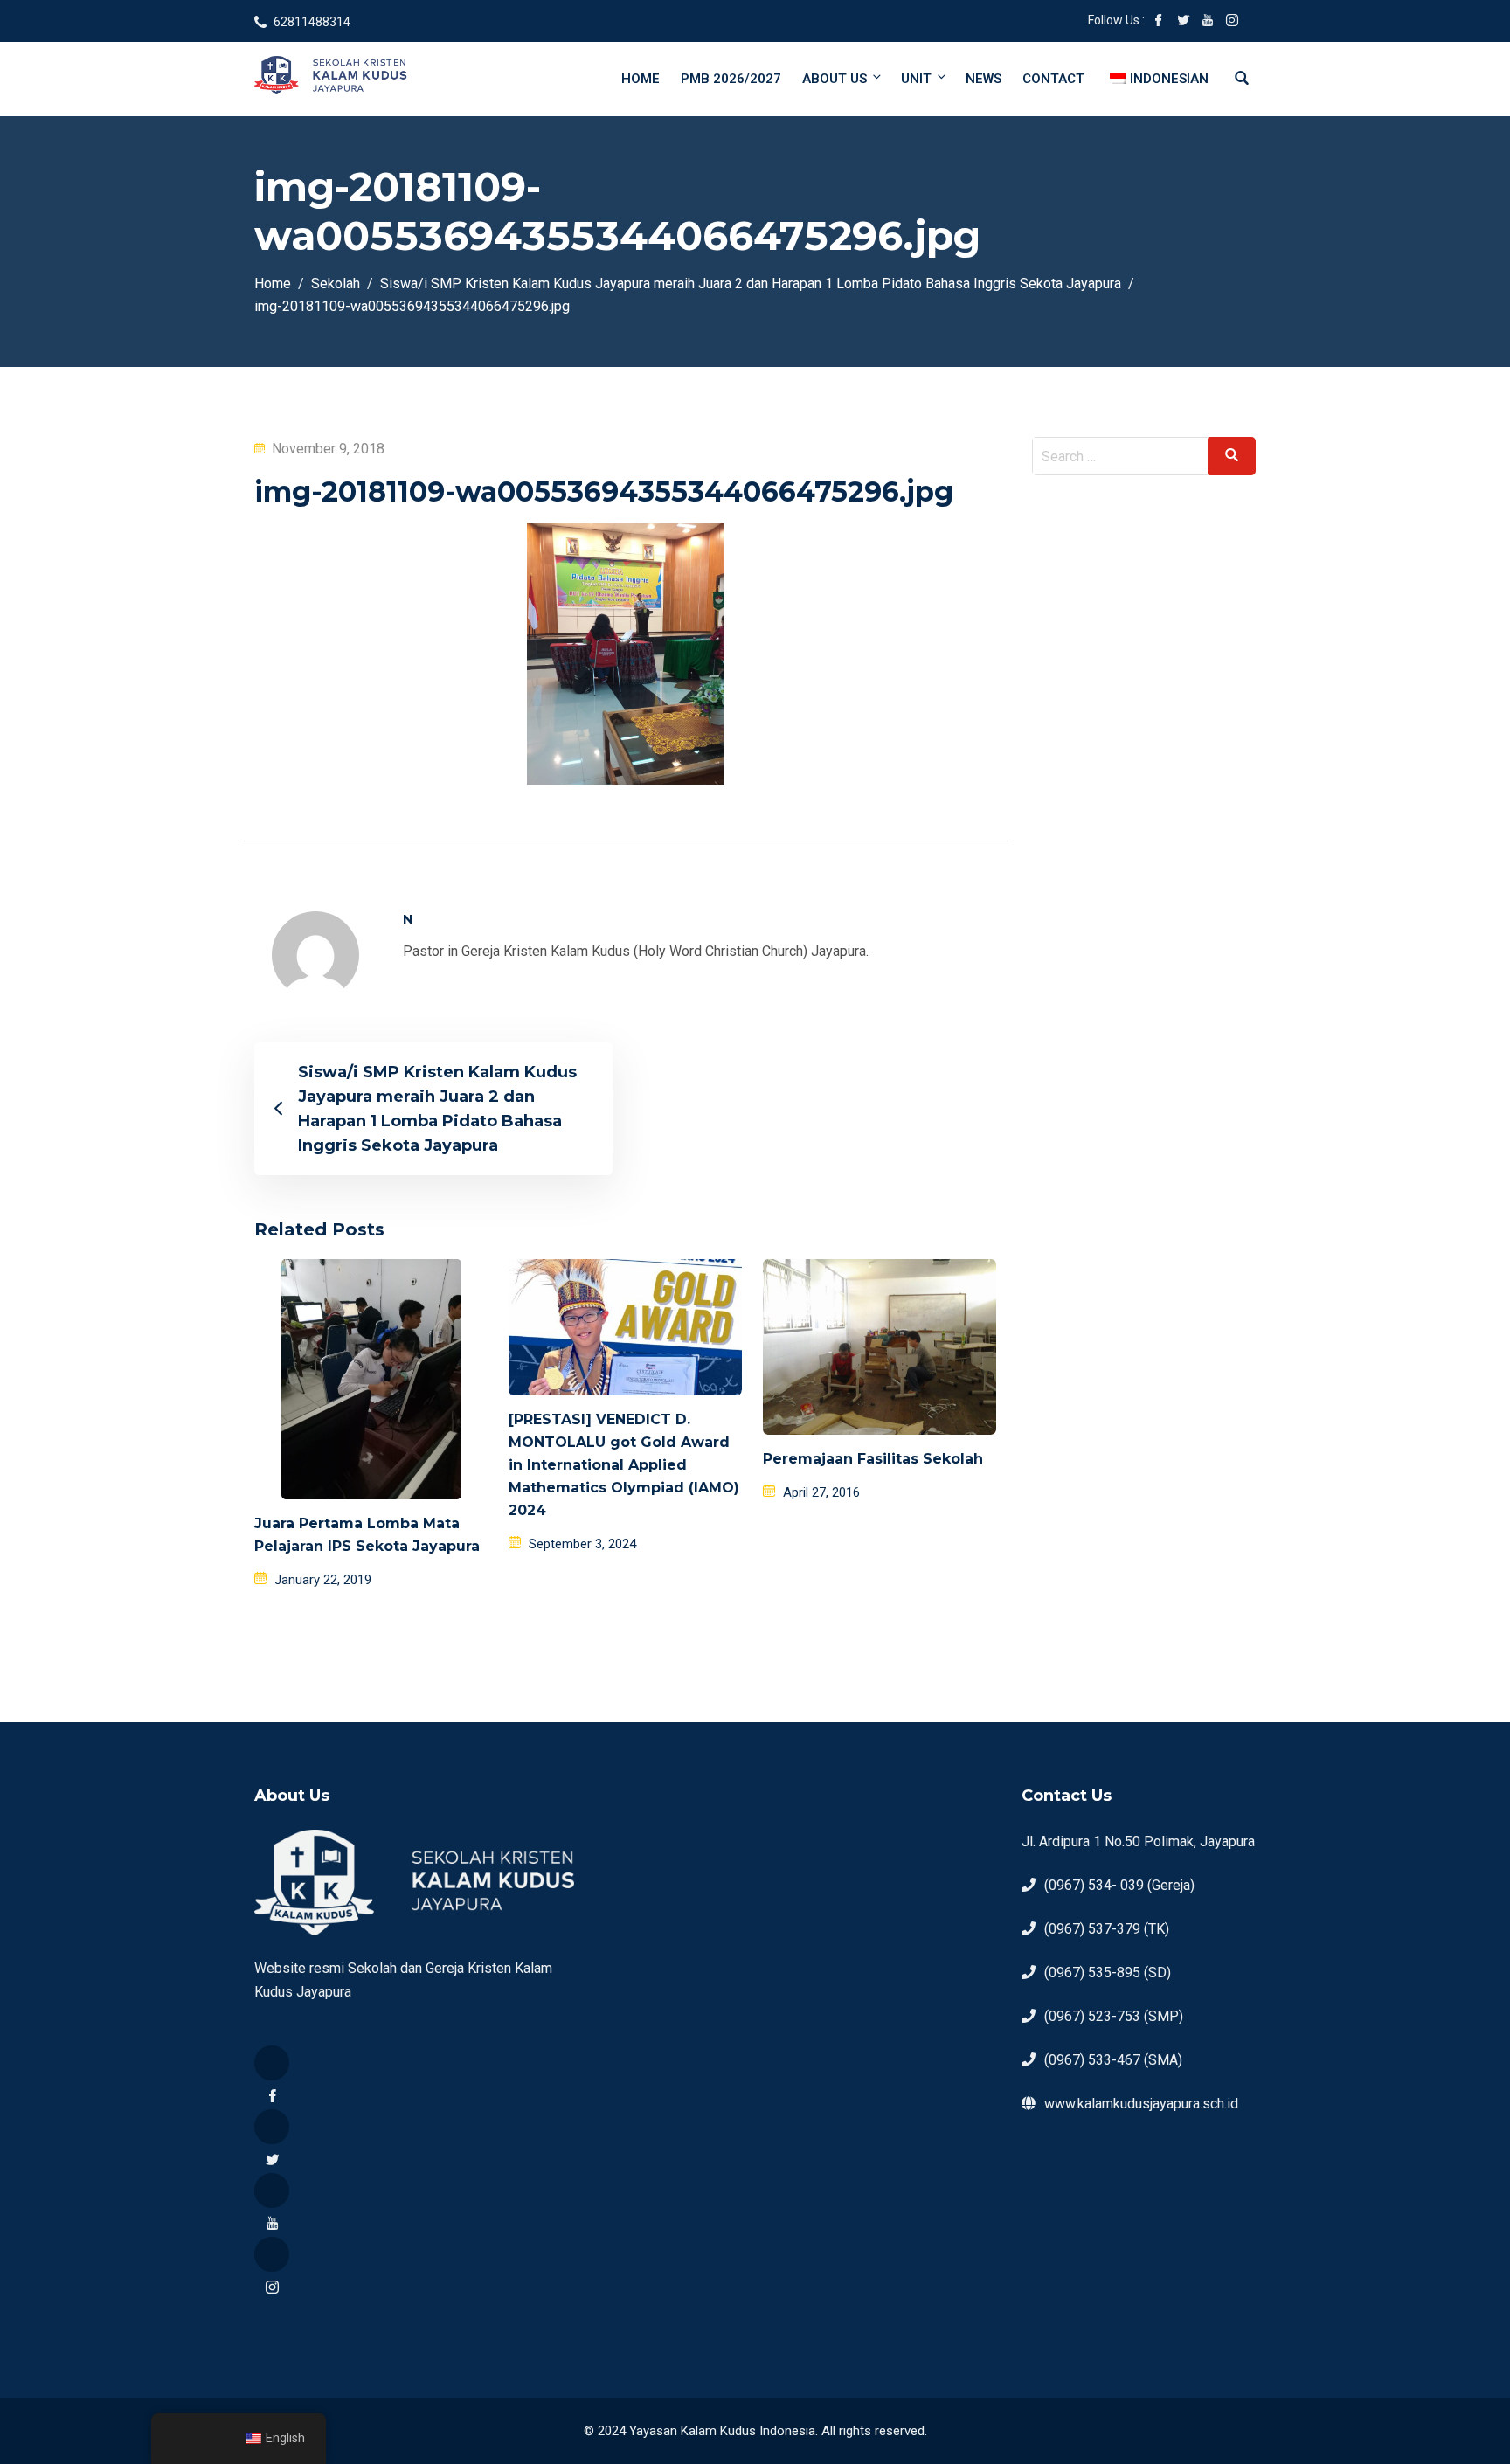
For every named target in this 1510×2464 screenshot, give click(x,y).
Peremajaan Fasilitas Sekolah (873, 1459)
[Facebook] (272, 2063)
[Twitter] (272, 2127)
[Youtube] (272, 2191)
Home (641, 79)
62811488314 (312, 22)
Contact (1053, 79)
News (984, 79)
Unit (916, 79)
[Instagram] (272, 2254)
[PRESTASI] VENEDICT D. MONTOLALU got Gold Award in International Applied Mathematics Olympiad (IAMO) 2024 (624, 1465)
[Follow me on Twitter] (1183, 22)
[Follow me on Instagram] (1232, 22)
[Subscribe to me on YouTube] (1208, 22)
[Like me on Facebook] (1159, 22)
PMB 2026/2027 (731, 79)
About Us (835, 79)
